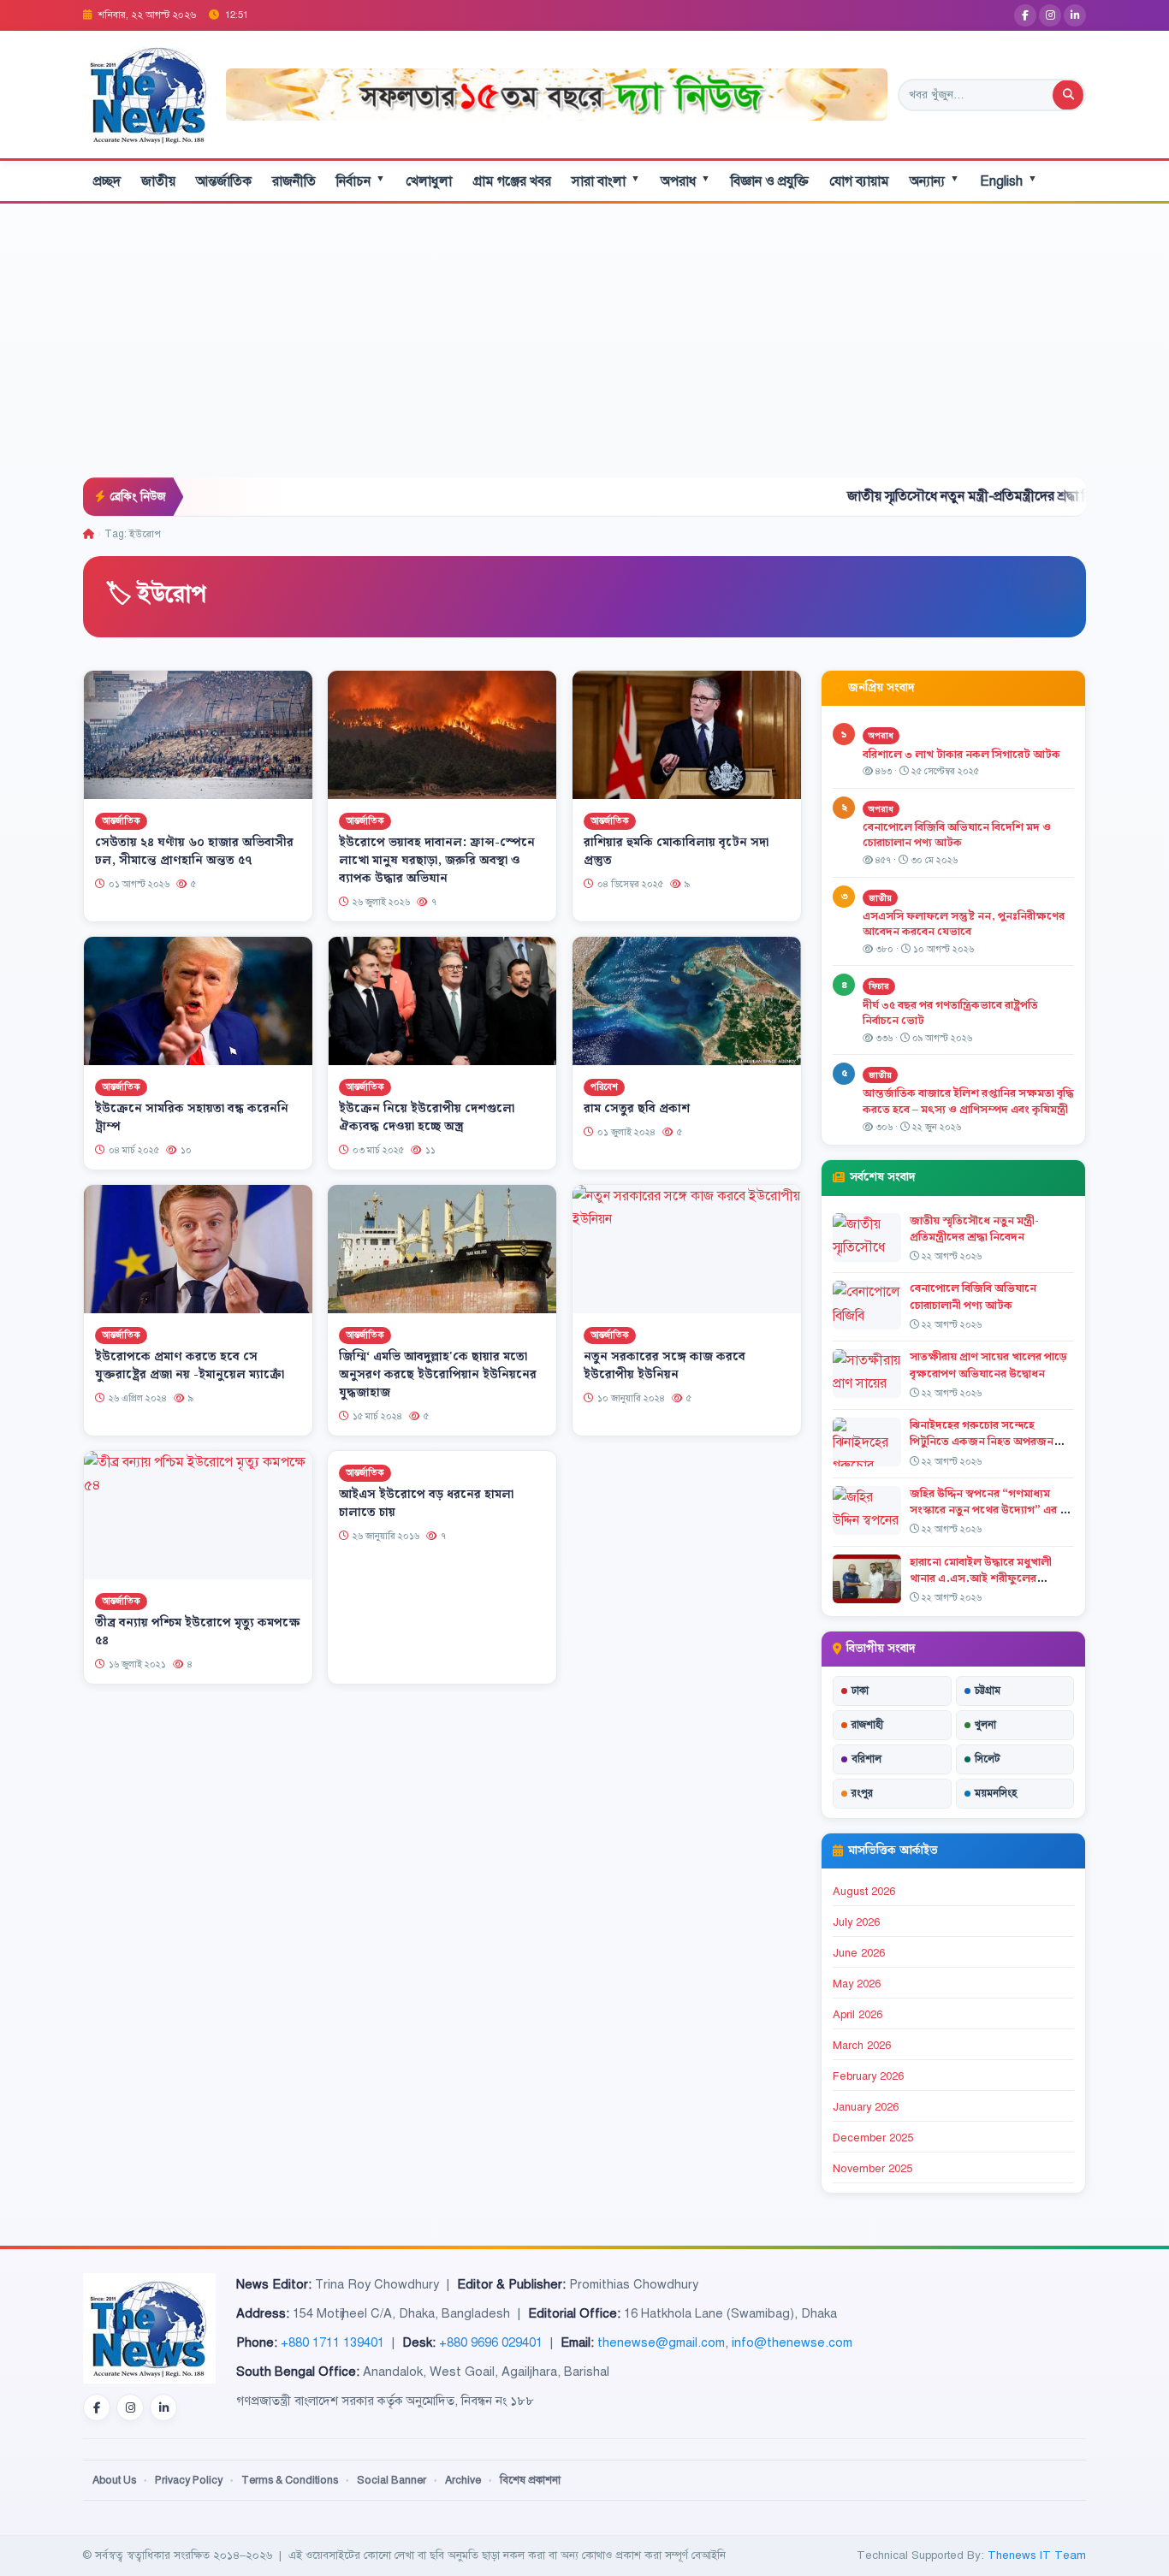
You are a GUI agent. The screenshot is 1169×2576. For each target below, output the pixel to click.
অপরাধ (685, 181)
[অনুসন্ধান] (1068, 95)
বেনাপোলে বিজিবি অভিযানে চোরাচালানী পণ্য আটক (973, 1297)
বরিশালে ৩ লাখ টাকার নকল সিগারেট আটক (961, 755)
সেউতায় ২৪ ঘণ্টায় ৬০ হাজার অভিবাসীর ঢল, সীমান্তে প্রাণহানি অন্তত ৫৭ (194, 852)
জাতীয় (158, 181)
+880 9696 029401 (491, 2342)
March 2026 (862, 2046)
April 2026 (857, 2015)
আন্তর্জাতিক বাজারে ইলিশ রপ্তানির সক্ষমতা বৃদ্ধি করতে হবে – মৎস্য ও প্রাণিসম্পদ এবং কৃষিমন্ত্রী (968, 1101)
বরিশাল (866, 1759)
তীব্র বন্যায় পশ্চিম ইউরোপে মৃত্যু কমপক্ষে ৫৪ (198, 1632)
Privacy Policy (189, 2480)
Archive (463, 2480)
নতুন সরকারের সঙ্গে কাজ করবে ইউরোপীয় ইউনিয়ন (665, 1366)
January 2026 (866, 2107)
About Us (114, 2480)
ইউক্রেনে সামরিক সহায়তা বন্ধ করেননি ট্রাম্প (192, 1118)
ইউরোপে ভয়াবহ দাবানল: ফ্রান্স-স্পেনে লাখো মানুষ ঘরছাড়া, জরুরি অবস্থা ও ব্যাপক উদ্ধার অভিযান (437, 861)
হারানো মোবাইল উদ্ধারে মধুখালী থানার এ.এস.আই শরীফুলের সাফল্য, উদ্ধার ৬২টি (981, 1578)
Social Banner (392, 2480)
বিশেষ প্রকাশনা (530, 2480)
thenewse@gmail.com (661, 2342)
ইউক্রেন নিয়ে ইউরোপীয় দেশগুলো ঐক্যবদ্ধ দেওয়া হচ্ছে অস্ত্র (427, 1118)
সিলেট (988, 1759)
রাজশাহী (867, 1725)
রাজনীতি (294, 181)
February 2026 (868, 2076)
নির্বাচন (361, 181)
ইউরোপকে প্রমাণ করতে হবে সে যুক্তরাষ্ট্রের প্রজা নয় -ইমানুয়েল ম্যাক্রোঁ (190, 1366)
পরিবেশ (604, 1088)
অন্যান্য (935, 181)
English (1009, 181)
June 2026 (859, 1953)
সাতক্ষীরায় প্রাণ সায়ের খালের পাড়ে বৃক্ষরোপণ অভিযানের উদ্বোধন (988, 1365)
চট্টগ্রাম (988, 1691)
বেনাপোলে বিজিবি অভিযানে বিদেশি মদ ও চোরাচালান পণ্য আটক (957, 835)
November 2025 (872, 2169)
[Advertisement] (584, 349)
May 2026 (857, 1984)
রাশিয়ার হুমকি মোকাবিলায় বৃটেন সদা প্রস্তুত (676, 852)
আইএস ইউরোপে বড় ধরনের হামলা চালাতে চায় (426, 1504)
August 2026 (864, 1892)
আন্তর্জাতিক (224, 181)
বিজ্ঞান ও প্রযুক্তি (770, 181)
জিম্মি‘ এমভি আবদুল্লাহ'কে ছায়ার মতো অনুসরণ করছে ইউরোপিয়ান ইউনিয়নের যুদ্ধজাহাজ (438, 1375)
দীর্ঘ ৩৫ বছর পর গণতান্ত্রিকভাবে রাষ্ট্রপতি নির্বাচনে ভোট (950, 1013)
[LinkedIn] (1075, 15)
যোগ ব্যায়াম (859, 181)
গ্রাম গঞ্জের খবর (512, 181)
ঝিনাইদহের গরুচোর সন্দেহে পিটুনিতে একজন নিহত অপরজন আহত (982, 1442)
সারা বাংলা (606, 181)
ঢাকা (860, 1691)
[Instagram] (1050, 15)
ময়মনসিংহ (996, 1793)
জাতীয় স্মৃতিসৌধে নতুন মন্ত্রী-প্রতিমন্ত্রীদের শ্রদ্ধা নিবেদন (893, 496)
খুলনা (985, 1725)
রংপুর (862, 1793)
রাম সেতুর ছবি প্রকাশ (637, 1109)
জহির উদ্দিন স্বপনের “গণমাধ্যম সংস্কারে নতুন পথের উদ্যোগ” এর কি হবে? (990, 1510)
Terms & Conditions (290, 2480)
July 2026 (856, 1922)
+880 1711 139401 (332, 2342)
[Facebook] (1025, 15)
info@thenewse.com (792, 2342)
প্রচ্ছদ (107, 181)
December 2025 (873, 2138)
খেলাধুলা (429, 181)
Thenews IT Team (1037, 2555)
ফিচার (879, 986)
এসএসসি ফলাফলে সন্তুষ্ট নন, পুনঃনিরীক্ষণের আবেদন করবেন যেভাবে (964, 924)
